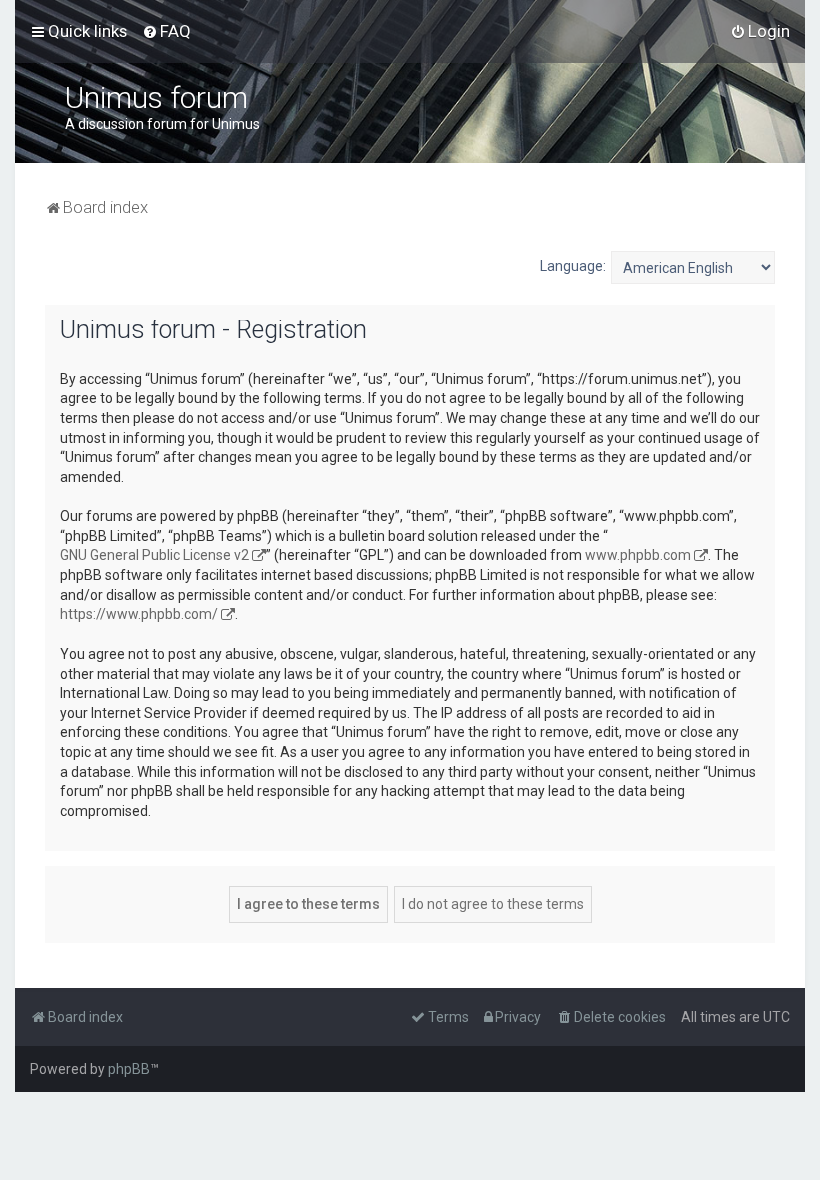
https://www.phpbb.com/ (139, 614)
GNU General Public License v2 (154, 555)
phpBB (129, 1069)
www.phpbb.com (638, 555)
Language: (573, 266)
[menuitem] (166, 31)
